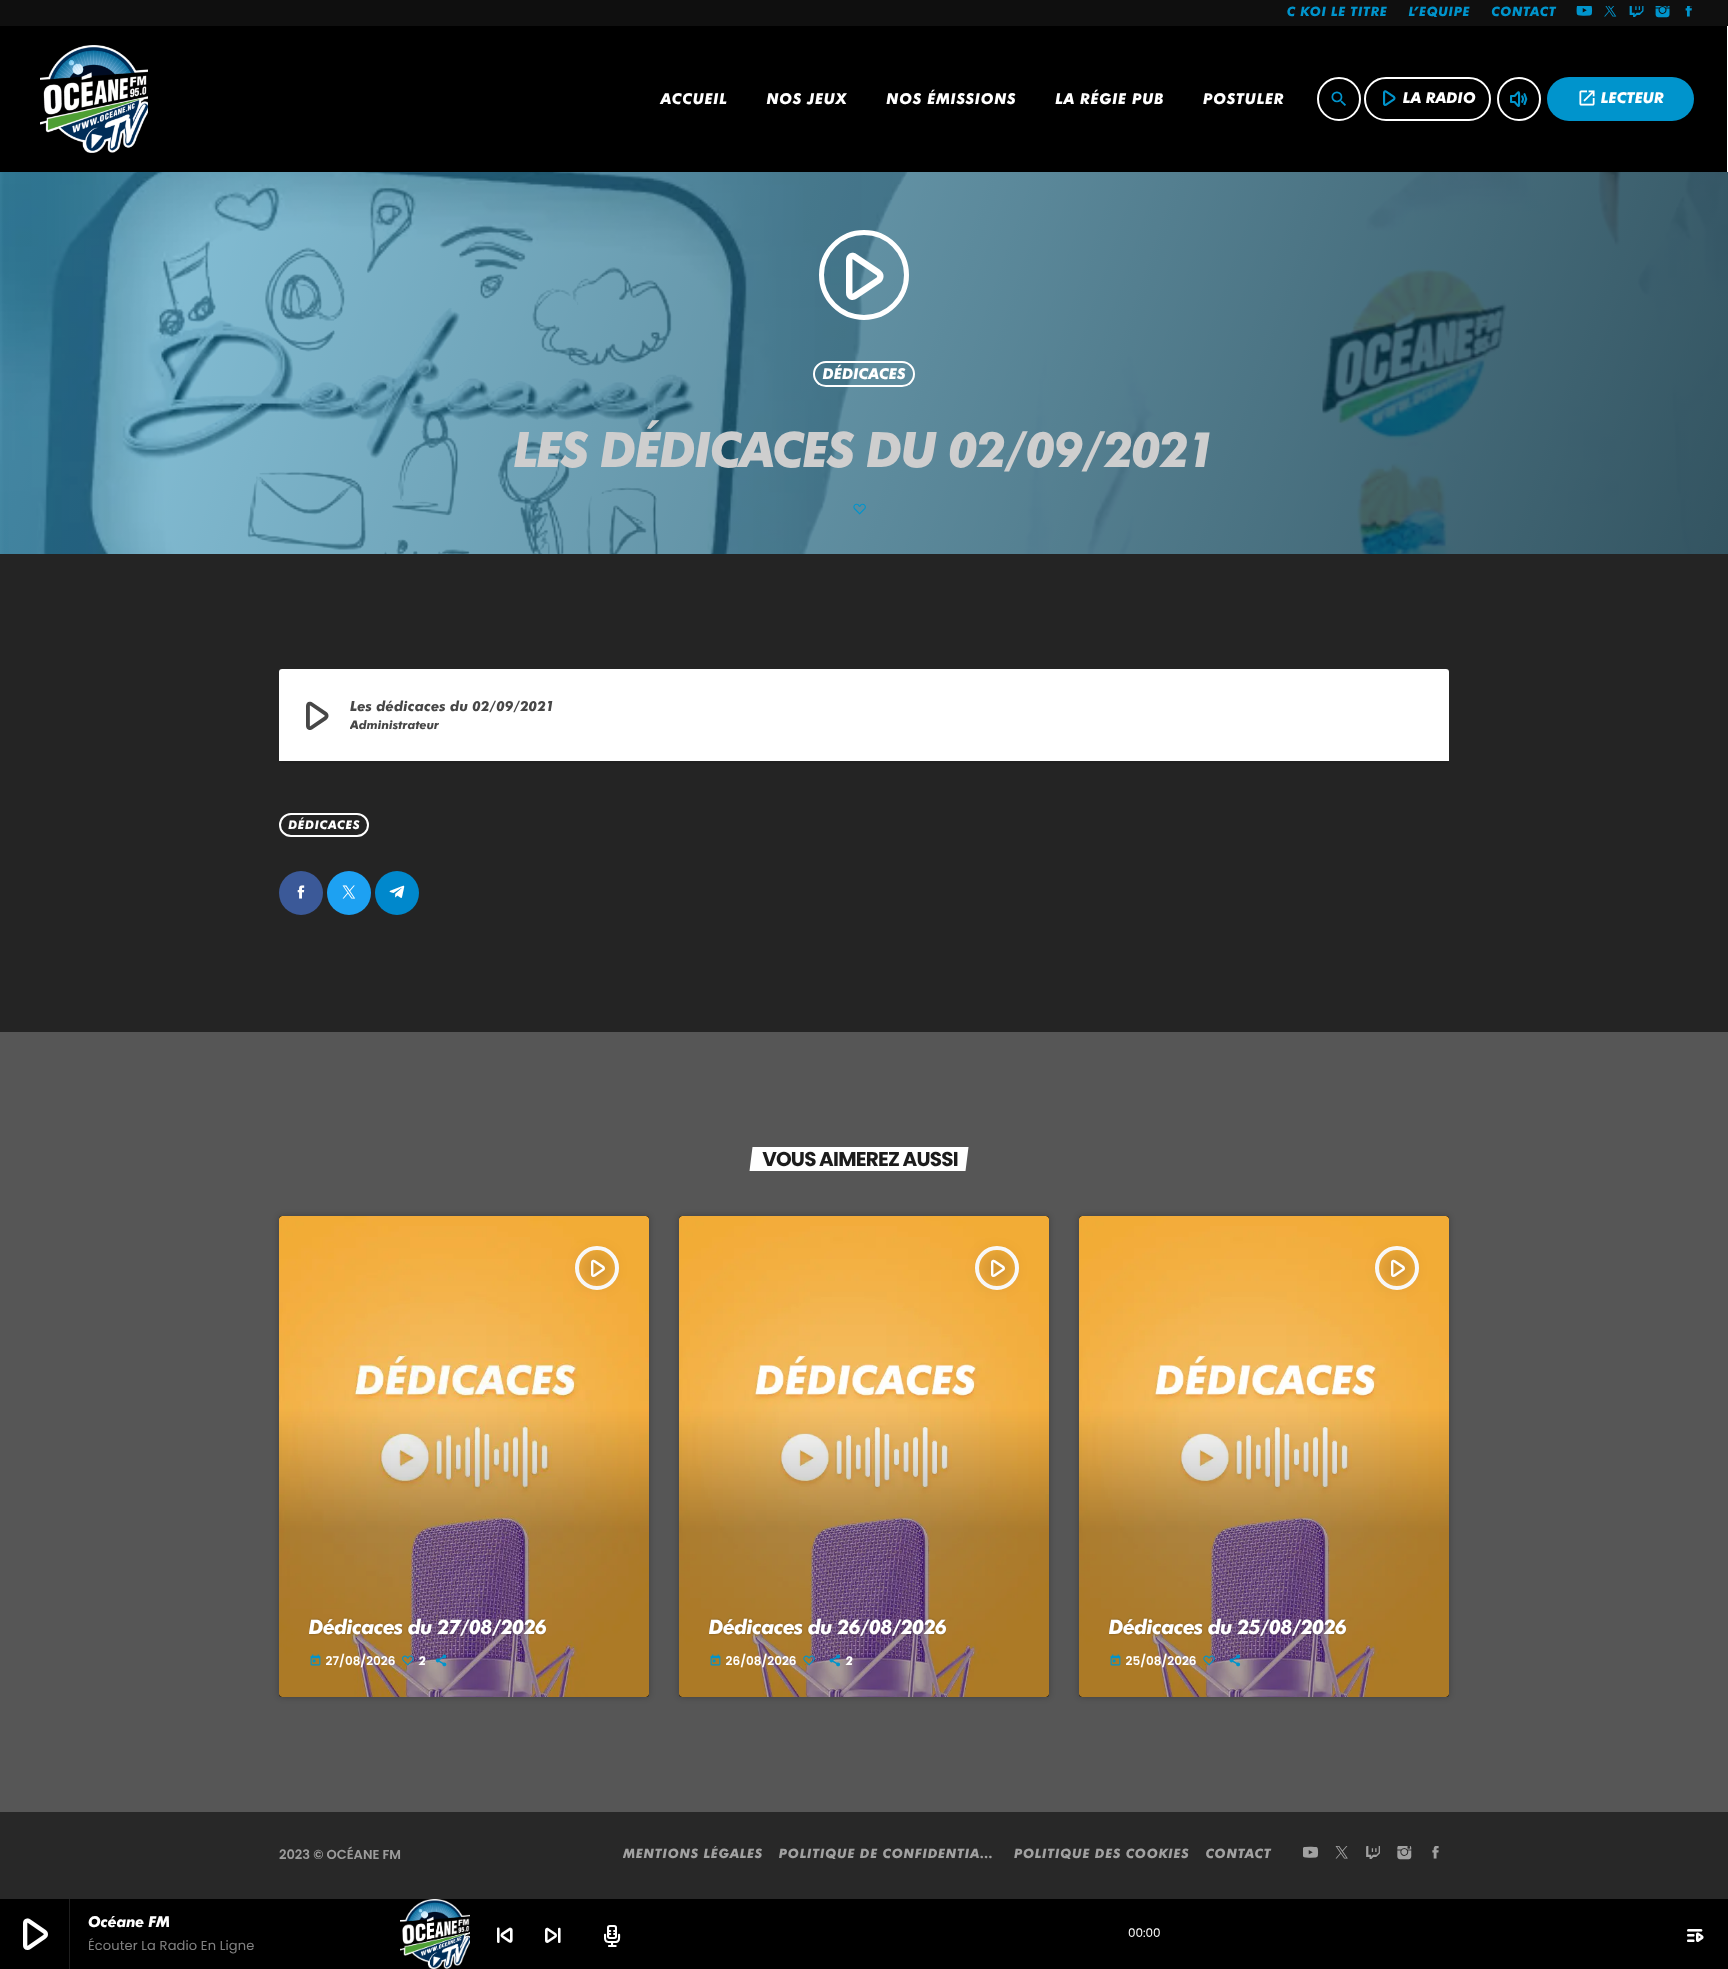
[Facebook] (1689, 13)
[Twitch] (1637, 13)
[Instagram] (1663, 13)
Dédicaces (863, 374)
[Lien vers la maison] (94, 99)
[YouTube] (1584, 13)
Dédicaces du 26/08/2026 (828, 1627)
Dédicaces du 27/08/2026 (428, 1627)
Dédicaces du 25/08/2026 (1228, 1627)
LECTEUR (1620, 98)
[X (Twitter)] (1611, 13)
